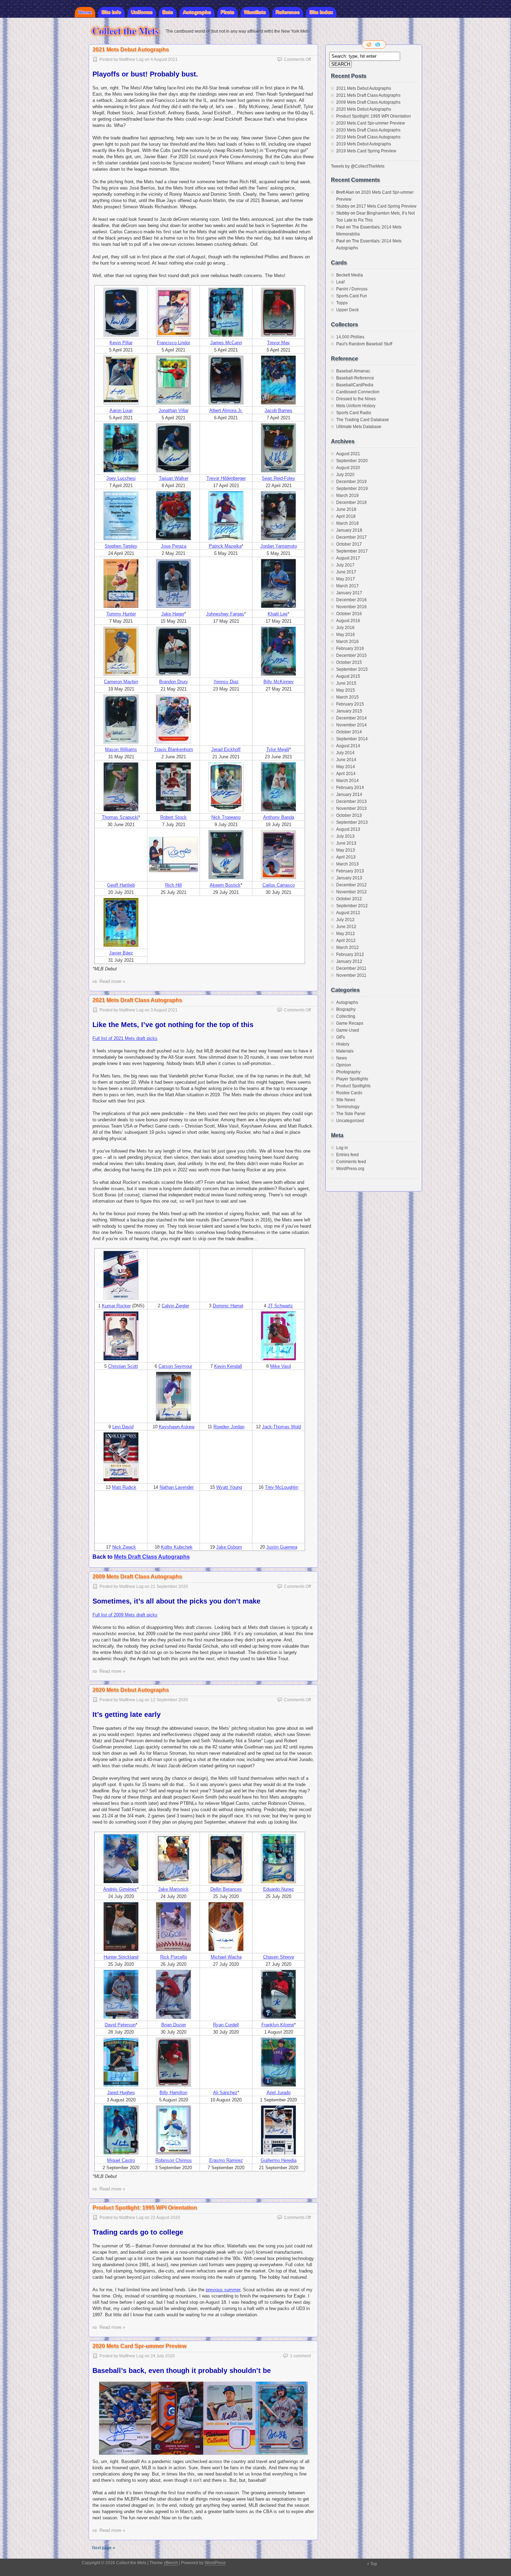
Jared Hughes (121, 2093)
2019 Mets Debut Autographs (364, 144)
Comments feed (351, 1162)
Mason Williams (121, 749)
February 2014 (350, 788)
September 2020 (352, 461)
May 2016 (346, 635)
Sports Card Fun (352, 296)
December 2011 (351, 968)
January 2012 (349, 961)
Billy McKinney (279, 682)
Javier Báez (121, 953)
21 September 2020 (169, 1586)
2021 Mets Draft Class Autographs (137, 1000)
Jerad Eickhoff (226, 749)
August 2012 (348, 913)
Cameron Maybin (121, 682)
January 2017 (349, 593)
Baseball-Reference (355, 378)
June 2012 (346, 927)
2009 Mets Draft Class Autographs (137, 1577)
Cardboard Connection (358, 392)
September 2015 (352, 669)
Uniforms (142, 12)
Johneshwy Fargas (225, 614)
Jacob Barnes (278, 410)
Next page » (104, 2548)
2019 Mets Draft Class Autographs (368, 137)
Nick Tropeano (226, 817)
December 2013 (351, 801)
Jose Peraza (174, 546)
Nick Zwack (124, 1547)
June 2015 (346, 683)
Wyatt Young (229, 1487)
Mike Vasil (281, 1366)
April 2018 (346, 516)
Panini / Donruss (352, 289)
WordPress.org (350, 1169)
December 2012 (351, 885)
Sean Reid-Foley (278, 478)
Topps (342, 303)
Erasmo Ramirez (226, 2160)
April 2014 (346, 774)
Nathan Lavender (177, 1487)
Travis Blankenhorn (173, 749)
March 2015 (347, 697)
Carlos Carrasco (279, 885)
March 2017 (347, 586)
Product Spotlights (353, 1086)
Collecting (346, 1016)
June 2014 (346, 760)
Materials (345, 1051)
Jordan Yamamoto (279, 546)
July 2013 (345, 836)
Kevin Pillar (121, 343)
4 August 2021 (164, 59)
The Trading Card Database (363, 420)
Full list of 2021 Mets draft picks (125, 1038)
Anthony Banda (279, 817)
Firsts (228, 12)
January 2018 (349, 530)
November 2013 (351, 808)
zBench (171, 2563)
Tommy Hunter (121, 614)
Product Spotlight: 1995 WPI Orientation (145, 2208)
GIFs (340, 1037)
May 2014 (346, 767)
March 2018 (347, 523)
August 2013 (348, 829)
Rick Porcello (174, 1957)
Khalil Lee (278, 614)
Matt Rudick (124, 1487)
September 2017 (352, 551)
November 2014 (351, 725)
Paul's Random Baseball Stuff (364, 344)
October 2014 (349, 732)
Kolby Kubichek (177, 1547)
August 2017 (348, 558)
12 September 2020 (169, 1700)
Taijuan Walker (174, 478)
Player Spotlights (352, 1079)
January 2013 (349, 878)
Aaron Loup (121, 410)
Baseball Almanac (353, 371)
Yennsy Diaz (226, 682)
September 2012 (352, 906)
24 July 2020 (163, 2356)
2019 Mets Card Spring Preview (366, 151)
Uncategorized (350, 1121)
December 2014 (351, 718)
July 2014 (345, 753)
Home (85, 12)
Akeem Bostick (225, 885)
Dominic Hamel (228, 1306)
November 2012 (351, 892)
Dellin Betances (226, 1889)
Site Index (321, 12)
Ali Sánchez (225, 2093)
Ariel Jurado (279, 2093)
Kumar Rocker (116, 1306)
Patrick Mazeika (225, 546)
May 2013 (346, 850)
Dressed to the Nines (356, 399)
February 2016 (350, 648)
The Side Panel (351, 1114)
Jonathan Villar (173, 410)
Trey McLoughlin (282, 1487)
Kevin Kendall (228, 1366)
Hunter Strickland (121, 1957)
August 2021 (348, 454)
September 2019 (352, 488)
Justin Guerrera (282, 1547)
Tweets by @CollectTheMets (358, 166)
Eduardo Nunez (279, 1889)
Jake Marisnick (173, 1889)
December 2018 (351, 502)
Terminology (348, 1107)
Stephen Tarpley (121, 546)
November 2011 (351, 975)
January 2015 (349, 711)
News (342, 1058)
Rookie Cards (349, 1093)
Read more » (112, 981)
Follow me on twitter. (378, 45)
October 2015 (349, 662)
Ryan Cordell (226, 2025)
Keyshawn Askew (177, 1427)
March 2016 (347, 641)
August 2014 (348, 746)
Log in (342, 1148)
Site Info (111, 12)
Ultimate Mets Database (359, 427)
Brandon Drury (174, 682)
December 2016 (351, 600)
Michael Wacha (226, 1957)
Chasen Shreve (279, 1957)
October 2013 (349, 815)
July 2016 (345, 628)
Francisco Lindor (173, 343)
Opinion (344, 1065)
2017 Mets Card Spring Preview (386, 206)
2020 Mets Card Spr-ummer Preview (139, 2346)
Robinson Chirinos (174, 2160)
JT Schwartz (280, 1306)
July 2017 (345, 565)
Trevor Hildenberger (226, 478)
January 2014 (349, 794)
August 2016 (348, 621)
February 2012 (350, 954)
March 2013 (347, 864)
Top (374, 2564)
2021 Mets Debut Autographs (131, 50)
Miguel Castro (121, 2160)
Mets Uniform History (356, 406)
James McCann (226, 343)
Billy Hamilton (173, 2093)
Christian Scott (123, 1366)
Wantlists (255, 12)
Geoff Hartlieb (121, 885)
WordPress (215, 2563)
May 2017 (346, 579)
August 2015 (348, 676)
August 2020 (348, 468)
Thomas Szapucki (120, 817)
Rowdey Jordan (229, 1427)
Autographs (197, 12)
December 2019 (351, 482)
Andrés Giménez (120, 1889)
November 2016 (351, 607)
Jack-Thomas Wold (282, 1427)
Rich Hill (173, 885)
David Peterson (120, 2025)
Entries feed (347, 1155)
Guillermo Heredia (279, 2160)
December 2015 (351, 655)
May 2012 (346, 934)
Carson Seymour (175, 1366)
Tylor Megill (278, 749)
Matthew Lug (131, 59)
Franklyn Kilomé (278, 2025)
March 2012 (347, 947)
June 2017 (346, 572)
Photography (348, 1072)
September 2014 (352, 739)
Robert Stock (173, 817)
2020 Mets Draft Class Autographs (368, 130)
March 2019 (347, 495)
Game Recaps (350, 1023)
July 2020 (345, 475)
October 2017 (349, 544)
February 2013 (350, 871)
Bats (168, 12)
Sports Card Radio (354, 413)
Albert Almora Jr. (226, 410)
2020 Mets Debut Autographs (131, 1690)
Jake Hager (173, 614)
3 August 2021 (164, 1010)
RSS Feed (370, 45)
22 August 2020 (165, 2218)
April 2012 (346, 940)
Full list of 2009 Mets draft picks (125, 1615)
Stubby (343, 206)
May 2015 (346, 690)
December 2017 (351, 537)
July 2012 (345, 920)
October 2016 (349, 614)
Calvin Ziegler (175, 1306)
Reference (288, 12)
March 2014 (347, 781)
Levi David (123, 1427)
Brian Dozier (174, 2025)
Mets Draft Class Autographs (152, 1557)
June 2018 (346, 509)
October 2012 (349, 899)
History (343, 1044)
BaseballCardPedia (355, 385)
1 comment (300, 2356)
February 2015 (350, 704)
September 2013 (352, 822)
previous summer (223, 2290)
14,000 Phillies (350, 337)
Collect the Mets (125, 31)
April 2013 (346, 857)
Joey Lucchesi (121, 478)
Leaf (340, 282)
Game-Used (348, 1030)
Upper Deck (347, 310)
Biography (346, 1009)
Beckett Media (350, 275)
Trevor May (278, 343)
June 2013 (346, 843)
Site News (346, 1100)
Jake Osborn (229, 1547)
